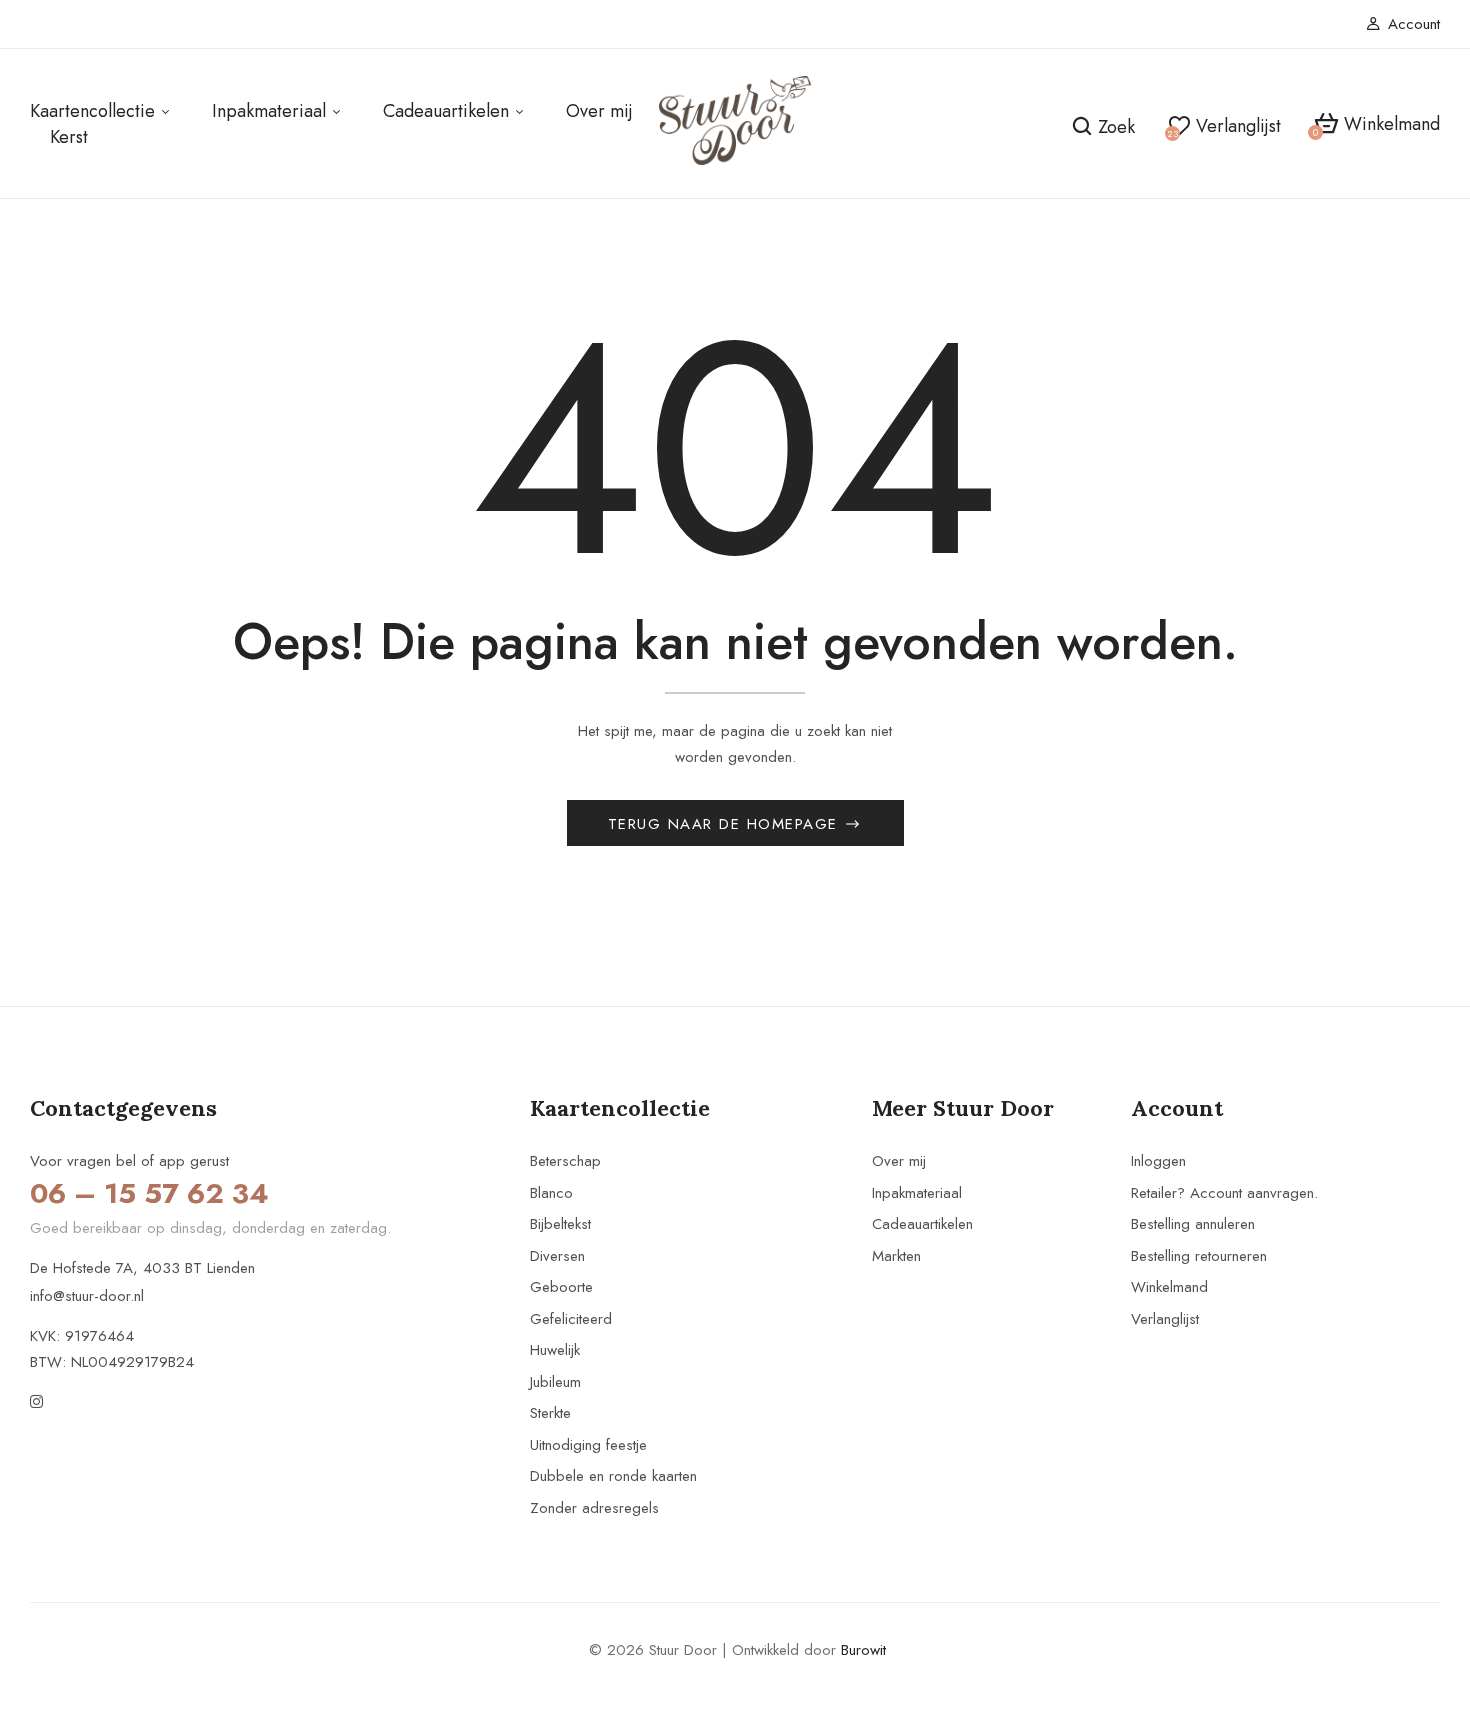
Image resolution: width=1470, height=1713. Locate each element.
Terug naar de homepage (726, 824)
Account (1414, 24)
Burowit (863, 1650)
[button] (1377, 125)
